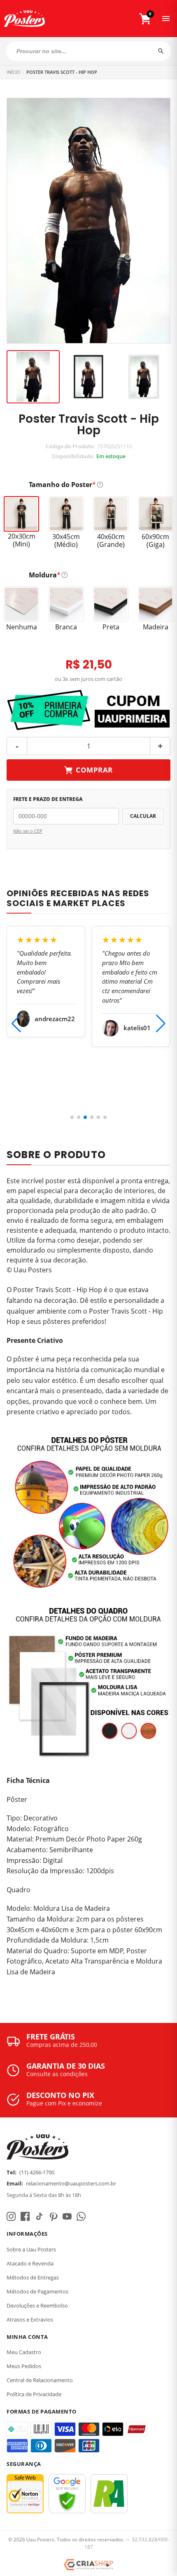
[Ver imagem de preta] (89, 377)
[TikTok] (39, 2216)
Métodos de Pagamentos (37, 2291)
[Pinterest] (53, 2216)
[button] (72, 1117)
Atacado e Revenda (30, 2263)
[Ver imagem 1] (33, 377)
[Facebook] (25, 2216)
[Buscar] (161, 51)
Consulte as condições (57, 2074)
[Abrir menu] (166, 19)
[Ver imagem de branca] (144, 377)
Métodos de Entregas (33, 2277)
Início (13, 72)
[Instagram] (11, 2216)
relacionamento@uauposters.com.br (71, 2183)
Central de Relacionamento (40, 2380)
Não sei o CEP (28, 831)
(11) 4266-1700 (37, 2172)
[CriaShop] (88, 2565)
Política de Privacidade (34, 2394)
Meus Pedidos (24, 2366)
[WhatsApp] (81, 2216)
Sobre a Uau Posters (31, 2249)
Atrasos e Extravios (30, 2319)
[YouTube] (67, 2216)
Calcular (143, 816)
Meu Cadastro (24, 2352)
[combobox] (88, 51)
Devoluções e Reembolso (37, 2305)
